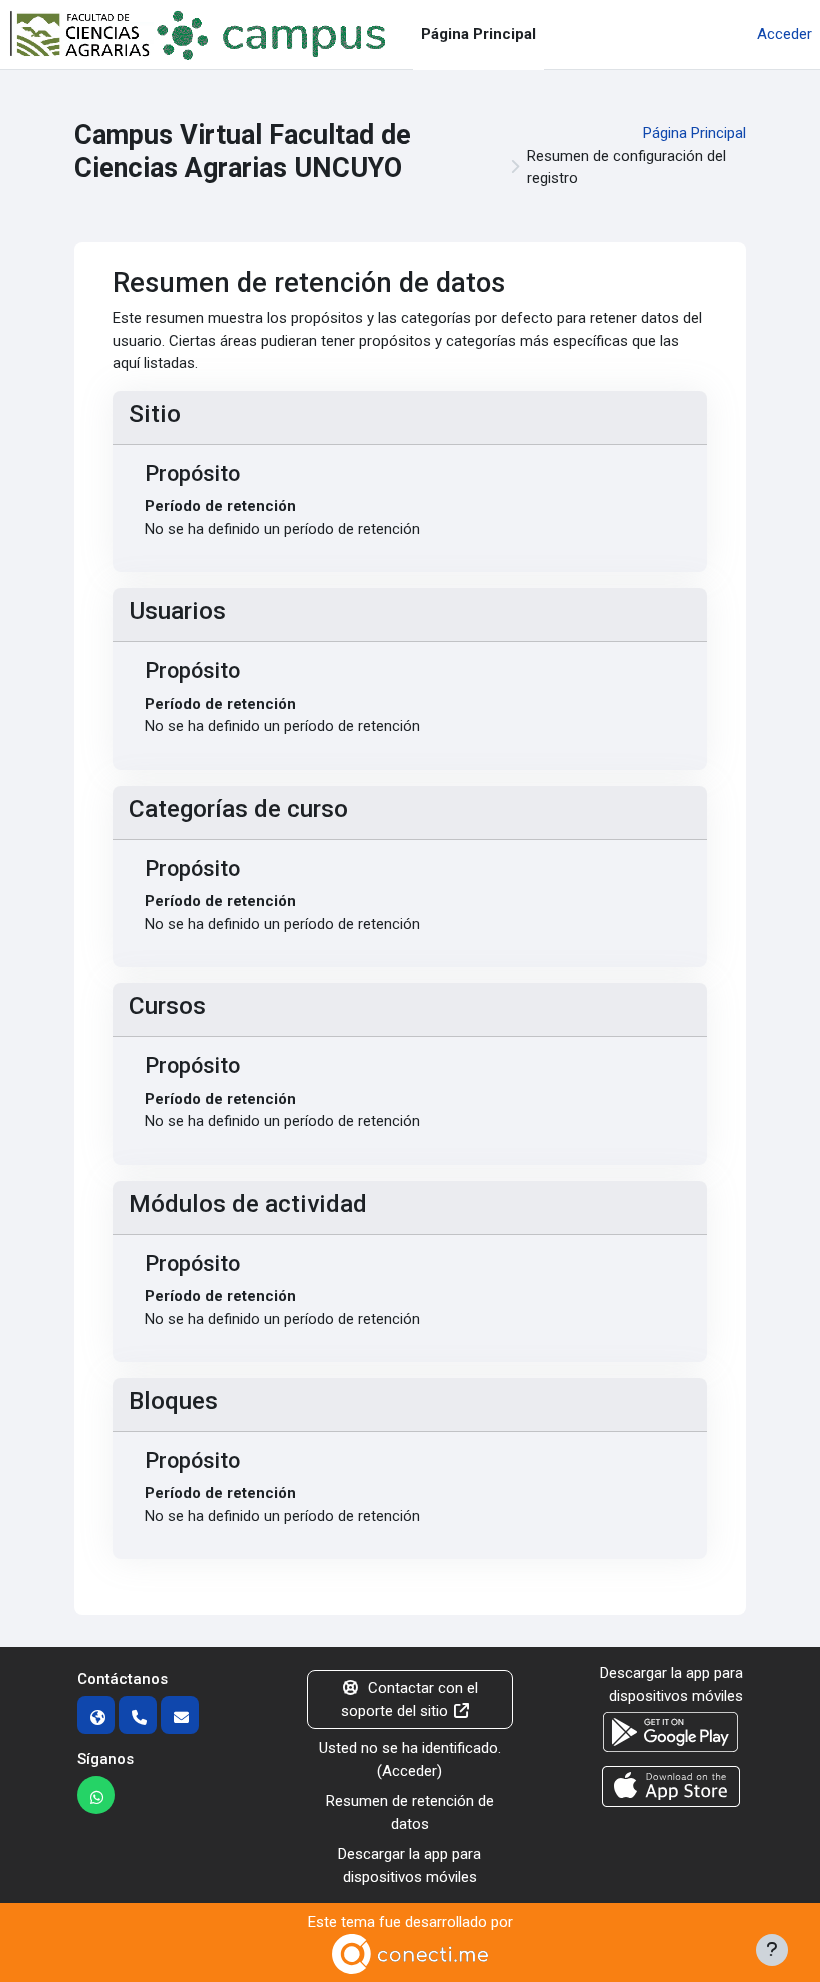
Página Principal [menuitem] (478, 34)
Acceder (784, 34)
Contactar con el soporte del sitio (409, 1699)
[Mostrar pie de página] (772, 1950)
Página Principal (694, 133)
